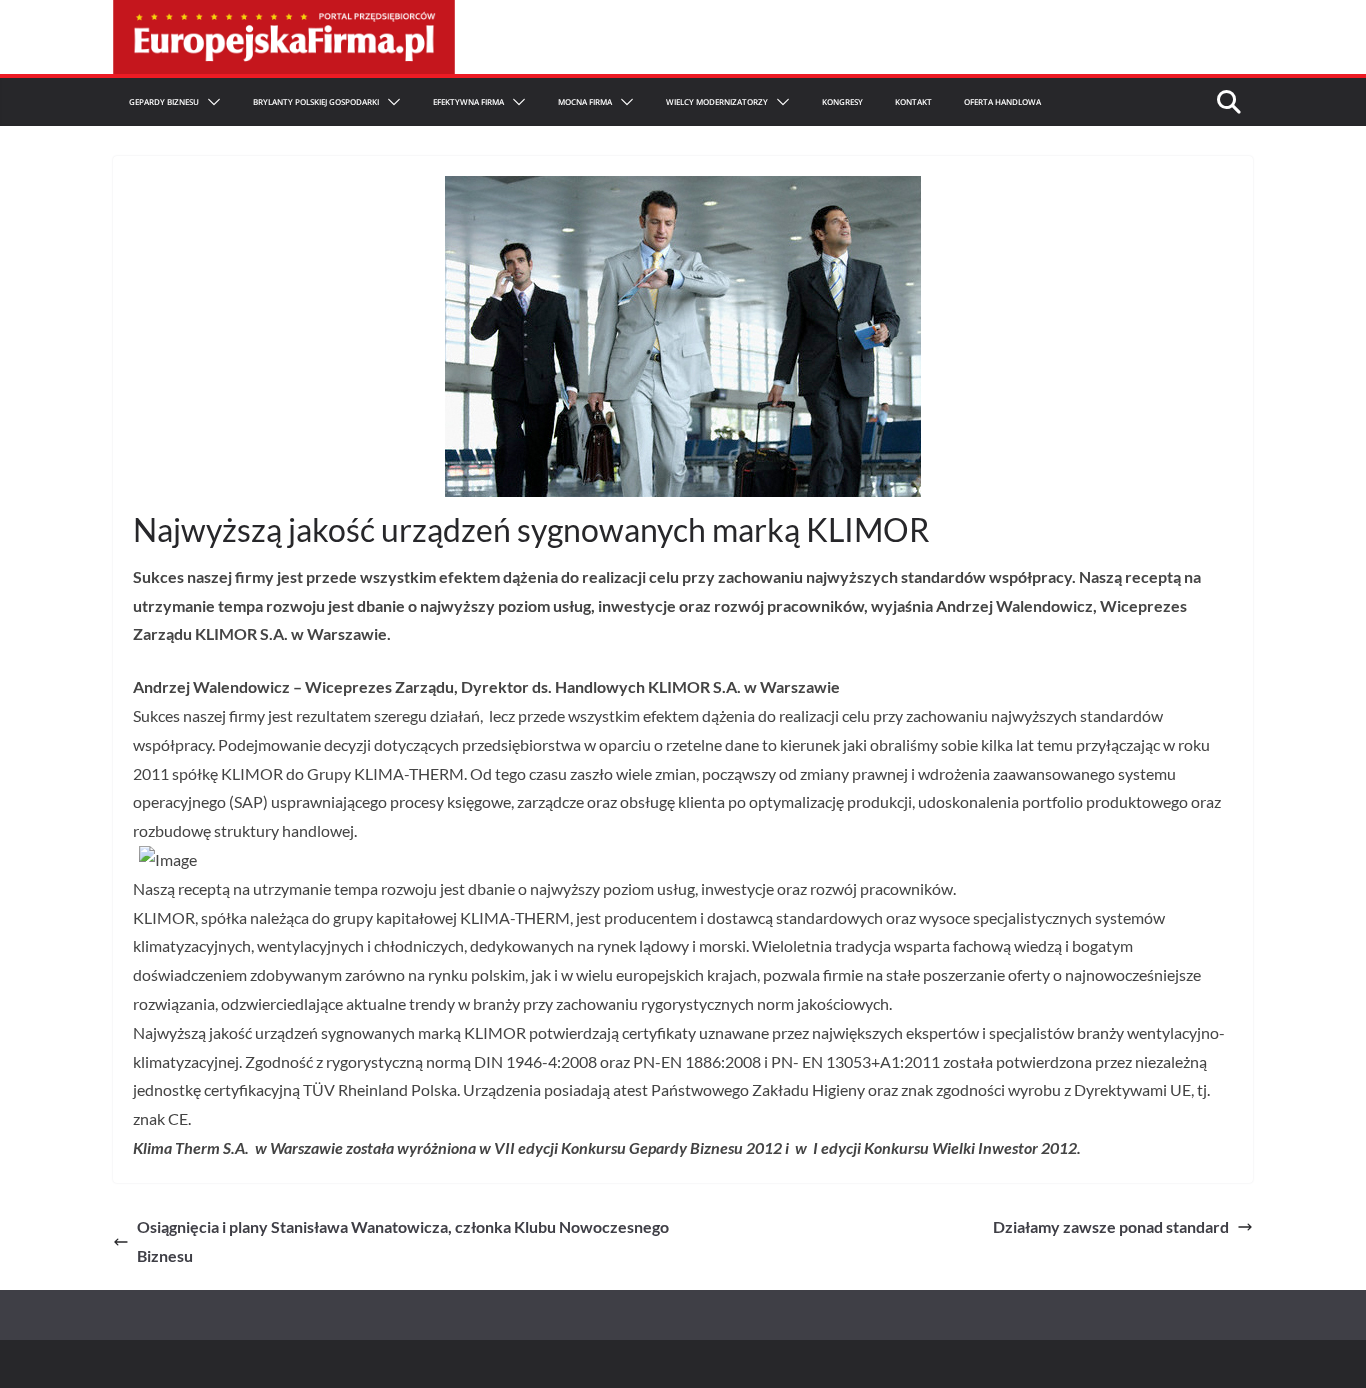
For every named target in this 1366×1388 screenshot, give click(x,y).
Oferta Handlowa (1002, 101)
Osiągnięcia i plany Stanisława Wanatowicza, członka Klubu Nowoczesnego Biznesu (403, 1241)
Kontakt (913, 101)
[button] (210, 102)
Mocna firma (585, 101)
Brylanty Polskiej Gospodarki (316, 101)
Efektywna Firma (468, 101)
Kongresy (842, 101)
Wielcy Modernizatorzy (717, 101)
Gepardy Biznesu (164, 101)
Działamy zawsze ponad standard (1111, 1226)
